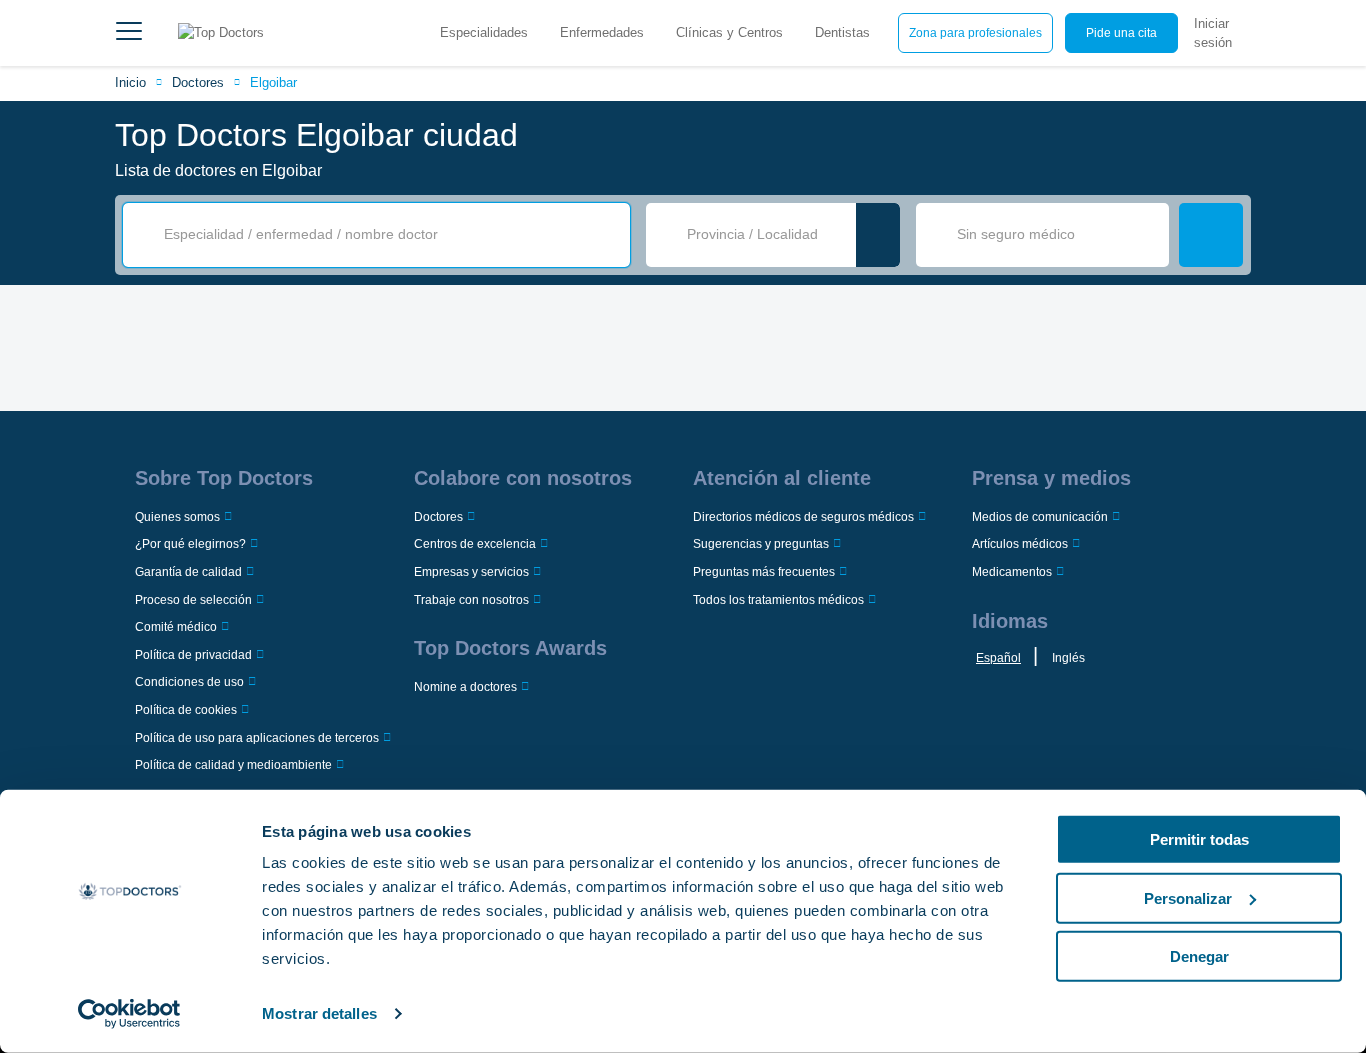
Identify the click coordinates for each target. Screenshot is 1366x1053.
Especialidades (484, 32)
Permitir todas (1199, 839)
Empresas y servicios (471, 572)
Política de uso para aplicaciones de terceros (257, 738)
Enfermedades (602, 32)
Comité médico (176, 627)
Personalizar (1188, 897)
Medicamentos (1012, 572)
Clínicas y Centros (729, 32)
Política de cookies (186, 710)
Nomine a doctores (465, 687)
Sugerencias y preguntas (761, 544)
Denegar (1199, 956)
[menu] (129, 33)
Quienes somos (177, 517)
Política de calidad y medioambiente (233, 765)
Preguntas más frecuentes (764, 572)
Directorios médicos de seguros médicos (803, 517)
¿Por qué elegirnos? (190, 544)
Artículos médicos (1020, 544)
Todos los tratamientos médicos (778, 600)
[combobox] (390, 235)
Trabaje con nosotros (471, 600)
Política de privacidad (193, 655)
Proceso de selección (193, 600)
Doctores (198, 82)
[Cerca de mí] (878, 235)
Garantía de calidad (188, 572)
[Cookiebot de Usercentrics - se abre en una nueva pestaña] (129, 1014)
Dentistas (842, 32)
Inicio (130, 82)
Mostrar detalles (319, 1013)
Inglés (1068, 658)
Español (998, 658)
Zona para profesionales (975, 33)
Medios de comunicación (1040, 517)
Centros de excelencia (475, 544)
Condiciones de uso (189, 682)
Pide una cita (1121, 33)
